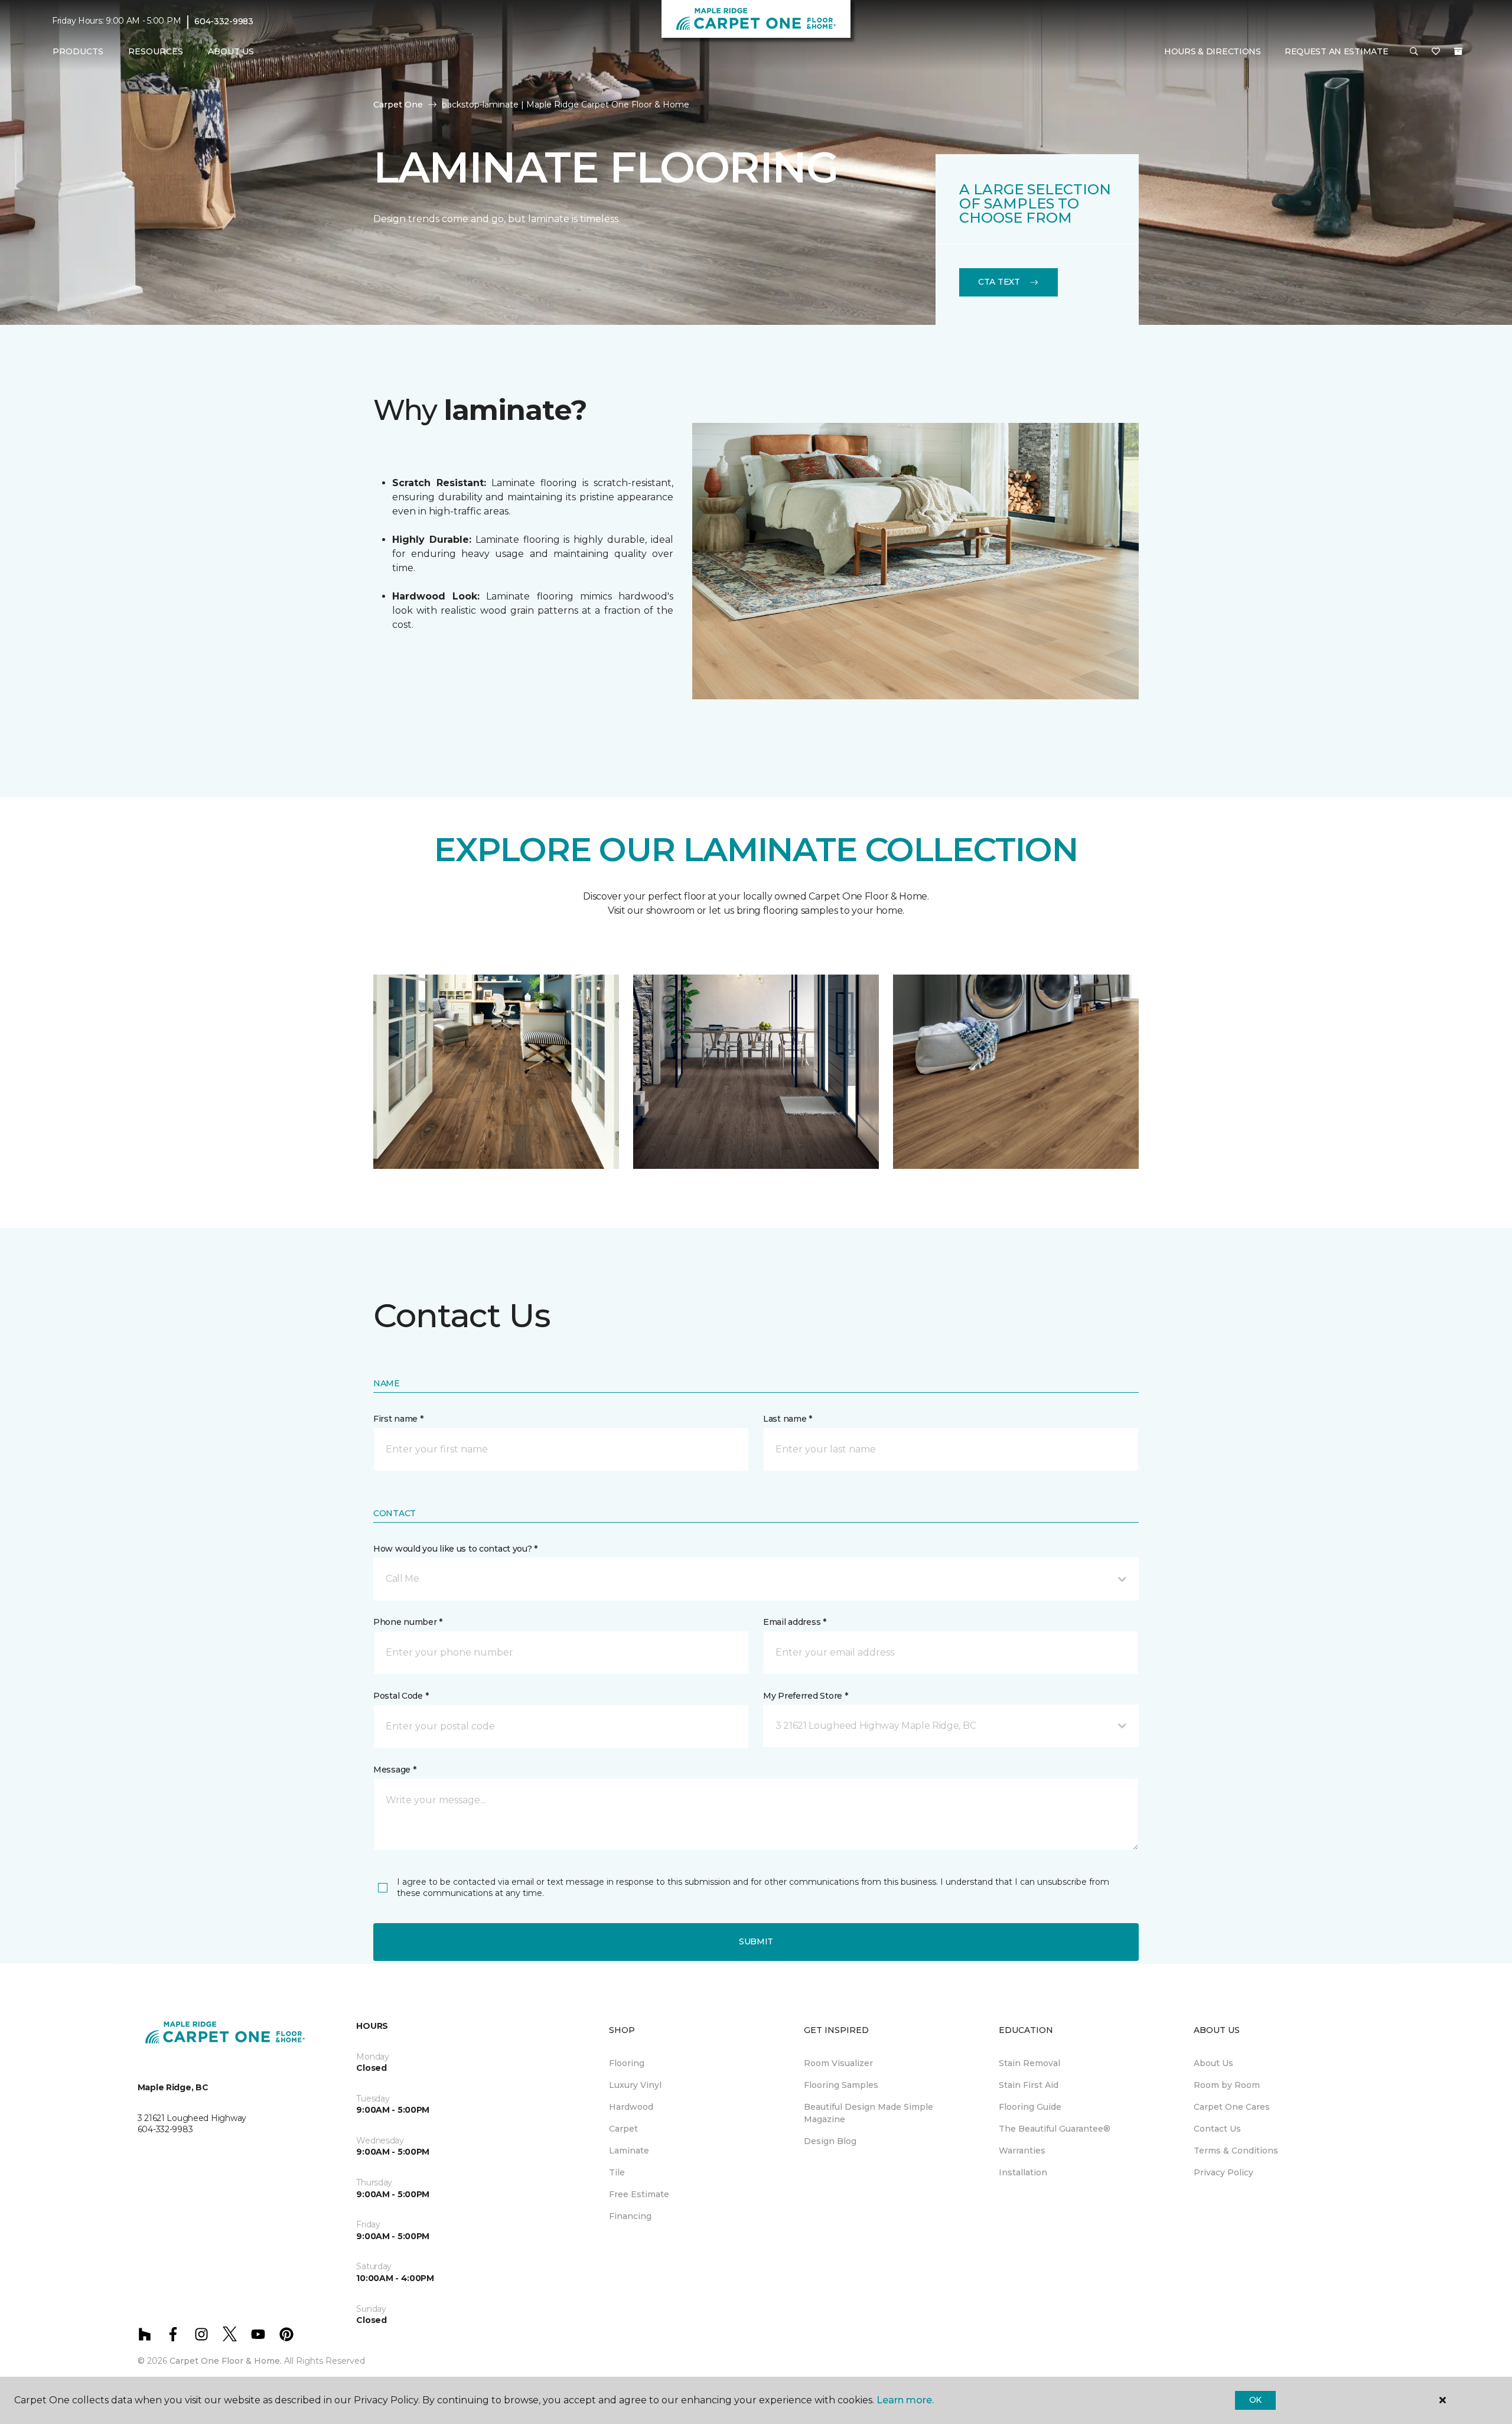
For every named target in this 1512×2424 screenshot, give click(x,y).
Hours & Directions (1213, 51)
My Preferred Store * (805, 1696)
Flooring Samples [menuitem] (841, 2085)
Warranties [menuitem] (1022, 2151)
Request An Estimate (1337, 51)
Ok (1255, 2400)
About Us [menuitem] (1213, 2063)
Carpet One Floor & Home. (226, 2361)
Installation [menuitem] (1023, 2172)
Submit (756, 1941)
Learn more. (905, 2400)
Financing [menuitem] (630, 2216)
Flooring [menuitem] (627, 2063)
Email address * (795, 1622)
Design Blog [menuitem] (830, 2141)
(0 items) (1458, 51)
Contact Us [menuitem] (1217, 2129)
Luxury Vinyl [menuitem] (635, 2085)
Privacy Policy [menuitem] (1223, 2172)
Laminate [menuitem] (629, 2151)
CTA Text (999, 282)
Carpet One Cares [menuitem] (1232, 2107)
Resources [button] (156, 51)
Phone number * (408, 1622)
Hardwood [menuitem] (631, 2107)
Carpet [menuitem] (623, 2129)
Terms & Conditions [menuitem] (1236, 2151)
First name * (398, 1419)
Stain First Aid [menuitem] (1029, 2085)
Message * (395, 1770)
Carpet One (398, 105)
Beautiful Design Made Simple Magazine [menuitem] (869, 2113)
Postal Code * (401, 1696)
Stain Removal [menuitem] (1029, 2063)
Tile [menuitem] (617, 2172)
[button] (1414, 52)
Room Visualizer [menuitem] (838, 2063)
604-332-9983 (224, 21)
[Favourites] (1436, 52)
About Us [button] (231, 51)
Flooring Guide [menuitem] (1030, 2107)
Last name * (788, 1419)
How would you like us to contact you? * (455, 1549)
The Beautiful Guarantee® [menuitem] (1055, 2129)
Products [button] (78, 51)
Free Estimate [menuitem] (639, 2194)
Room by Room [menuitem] (1227, 2085)
